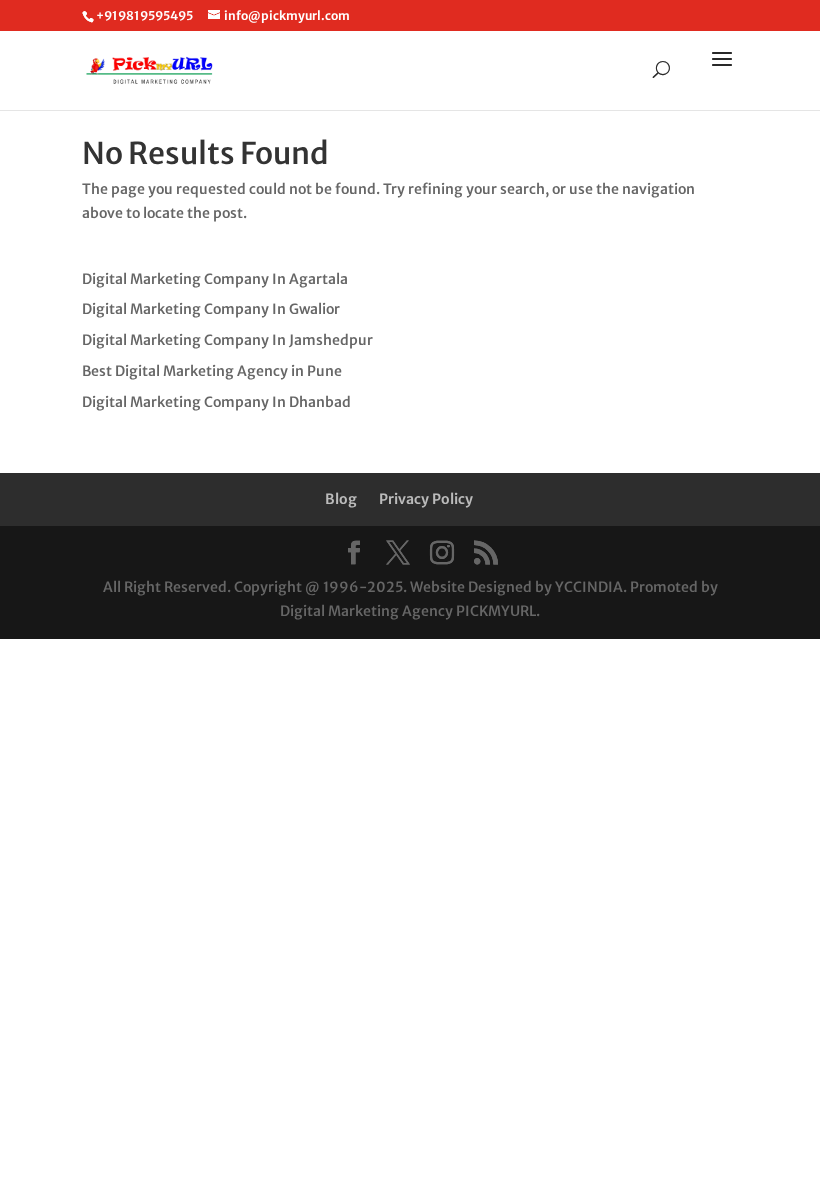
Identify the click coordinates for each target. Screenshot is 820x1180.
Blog (341, 499)
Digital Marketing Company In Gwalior (211, 309)
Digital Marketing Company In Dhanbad (216, 402)
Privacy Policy (426, 499)
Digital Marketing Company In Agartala (215, 279)
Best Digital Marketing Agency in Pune (212, 371)
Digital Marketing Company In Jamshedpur (227, 340)
